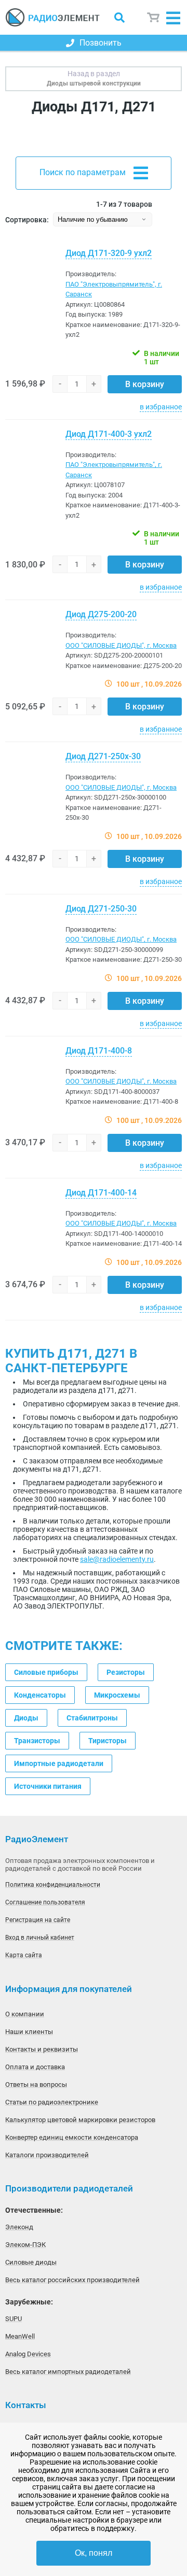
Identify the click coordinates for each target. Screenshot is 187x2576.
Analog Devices (28, 2354)
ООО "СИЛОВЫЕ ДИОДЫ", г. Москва (121, 645)
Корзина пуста (154, 17)
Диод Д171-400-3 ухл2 (109, 434)
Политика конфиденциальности (53, 1885)
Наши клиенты (29, 2032)
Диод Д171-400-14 (101, 1193)
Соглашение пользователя (45, 1902)
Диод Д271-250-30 (101, 909)
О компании (25, 2014)
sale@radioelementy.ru (117, 1559)
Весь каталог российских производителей (72, 2280)
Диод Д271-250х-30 (103, 756)
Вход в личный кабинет (40, 1938)
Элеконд (19, 2227)
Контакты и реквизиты (42, 2049)
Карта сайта (24, 1955)
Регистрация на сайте (38, 1920)
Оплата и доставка (35, 2067)
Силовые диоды (31, 2262)
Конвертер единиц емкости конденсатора (72, 2137)
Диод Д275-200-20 (101, 614)
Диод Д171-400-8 (99, 1051)
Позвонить (101, 43)
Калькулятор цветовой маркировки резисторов (80, 2120)
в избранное (161, 407)
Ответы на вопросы (36, 2084)
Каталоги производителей (47, 2155)
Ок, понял (94, 2553)
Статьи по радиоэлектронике (52, 2102)
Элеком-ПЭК (25, 2245)
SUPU (14, 2319)
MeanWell (20, 2336)
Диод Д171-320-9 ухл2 (109, 253)
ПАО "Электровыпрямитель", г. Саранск (114, 289)
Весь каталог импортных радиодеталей (68, 2372)
